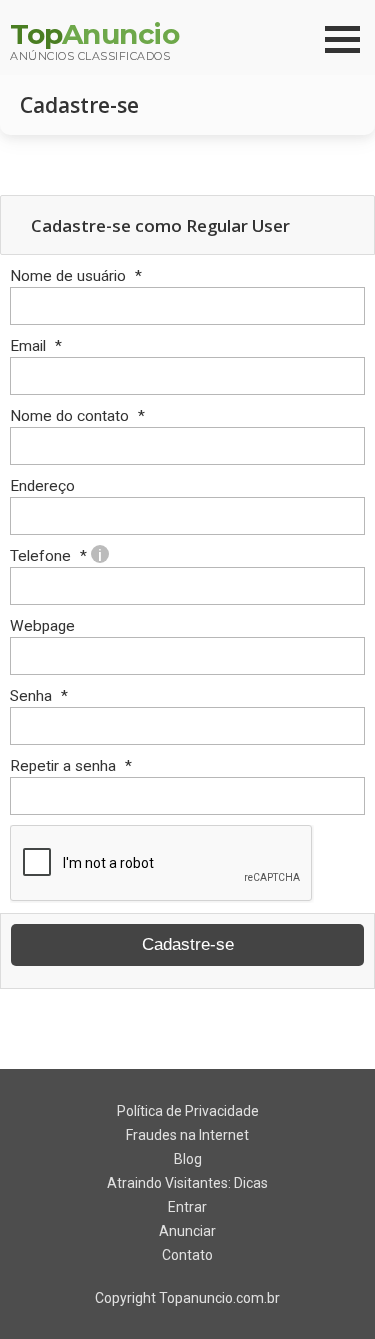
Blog (188, 1159)
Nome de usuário (76, 276)
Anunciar (187, 1231)
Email (36, 346)
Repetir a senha (71, 766)
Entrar (187, 1207)
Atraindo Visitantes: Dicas (187, 1183)
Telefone (56, 555)
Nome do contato (77, 416)
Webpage (42, 626)
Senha (39, 696)
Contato (187, 1255)
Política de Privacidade (188, 1111)
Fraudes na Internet (187, 1135)
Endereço (42, 486)
